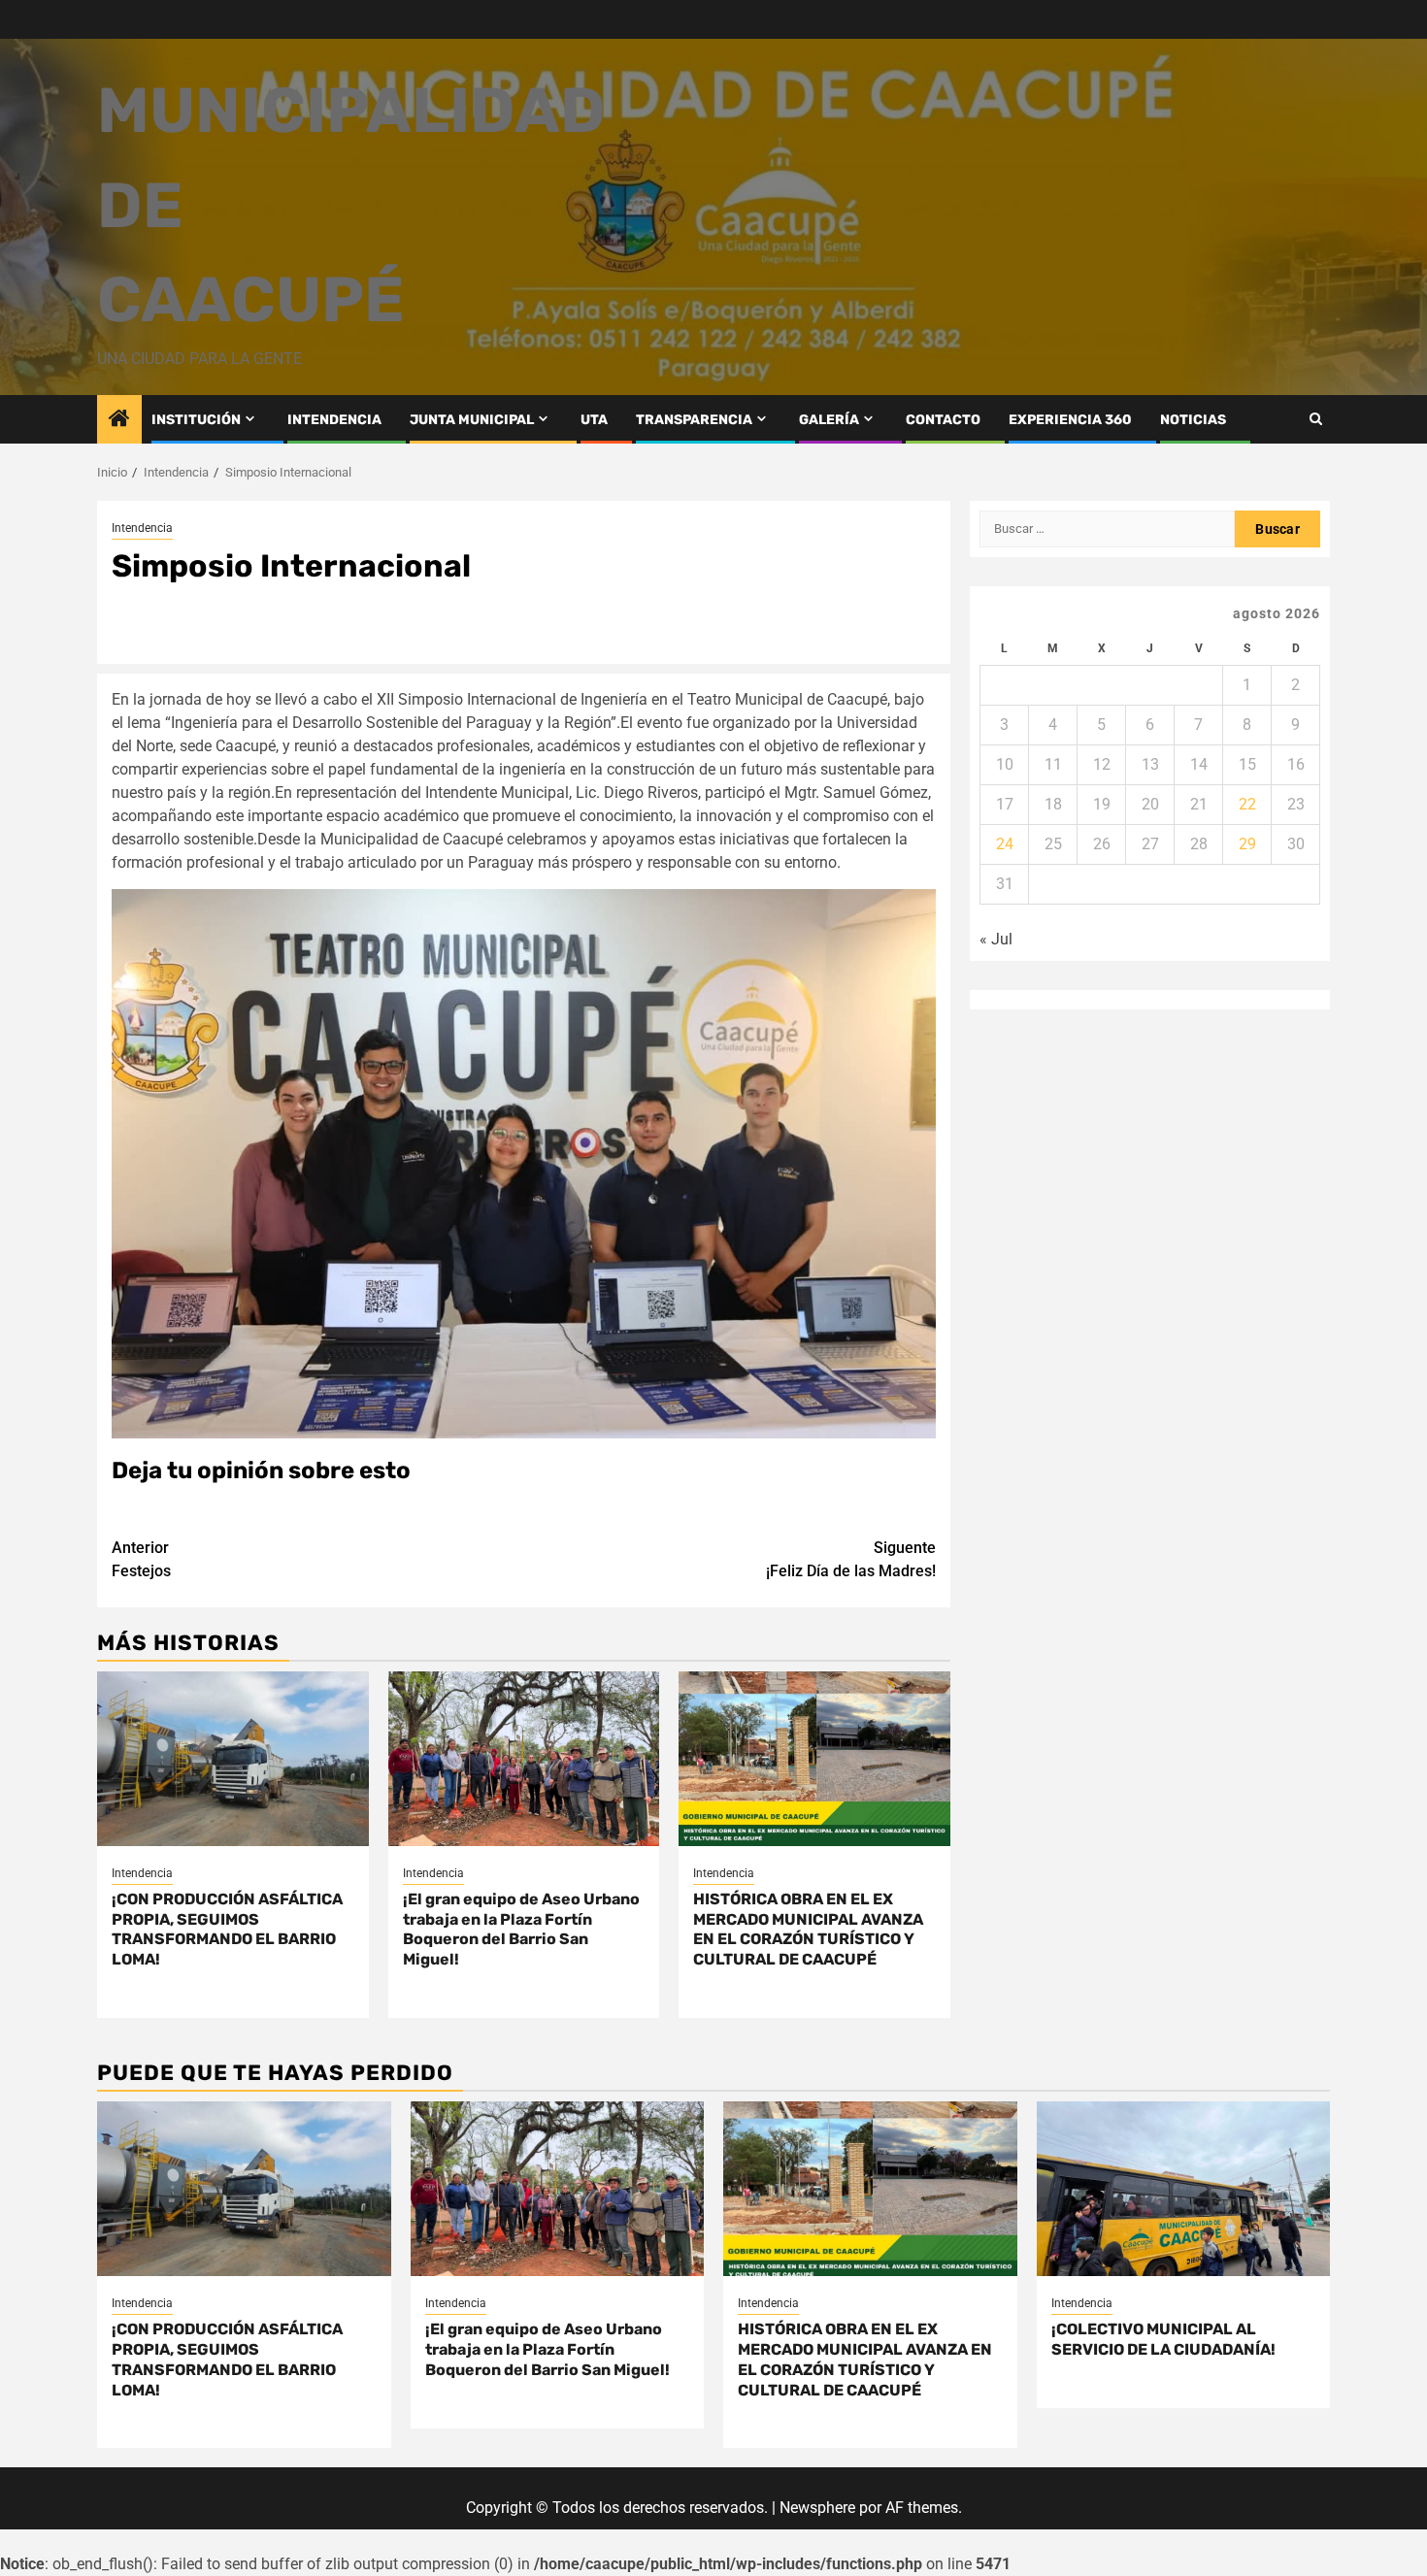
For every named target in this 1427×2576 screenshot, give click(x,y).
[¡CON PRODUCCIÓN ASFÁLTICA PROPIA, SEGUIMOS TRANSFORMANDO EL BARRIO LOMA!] (233, 1759)
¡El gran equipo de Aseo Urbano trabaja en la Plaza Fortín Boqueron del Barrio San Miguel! (521, 1929)
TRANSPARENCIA (694, 420)
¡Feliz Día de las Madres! (851, 1559)
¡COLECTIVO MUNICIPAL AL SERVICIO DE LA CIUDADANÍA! (1163, 2339)
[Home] (119, 420)
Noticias (1193, 420)
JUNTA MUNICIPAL (472, 420)
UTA (594, 420)
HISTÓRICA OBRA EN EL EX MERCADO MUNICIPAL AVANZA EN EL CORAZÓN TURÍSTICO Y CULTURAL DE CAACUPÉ (808, 1929)
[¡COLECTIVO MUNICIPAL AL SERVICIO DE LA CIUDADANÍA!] (1184, 2189)
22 (1247, 804)
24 (1005, 844)
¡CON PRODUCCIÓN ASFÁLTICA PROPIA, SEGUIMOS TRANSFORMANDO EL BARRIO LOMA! (227, 1929)
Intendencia (142, 528)
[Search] (1316, 419)
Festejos (141, 1559)
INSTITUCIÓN (196, 420)
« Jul (996, 939)
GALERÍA (829, 420)
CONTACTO (943, 420)
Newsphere (817, 2508)
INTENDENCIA (334, 420)
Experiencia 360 (1070, 420)
